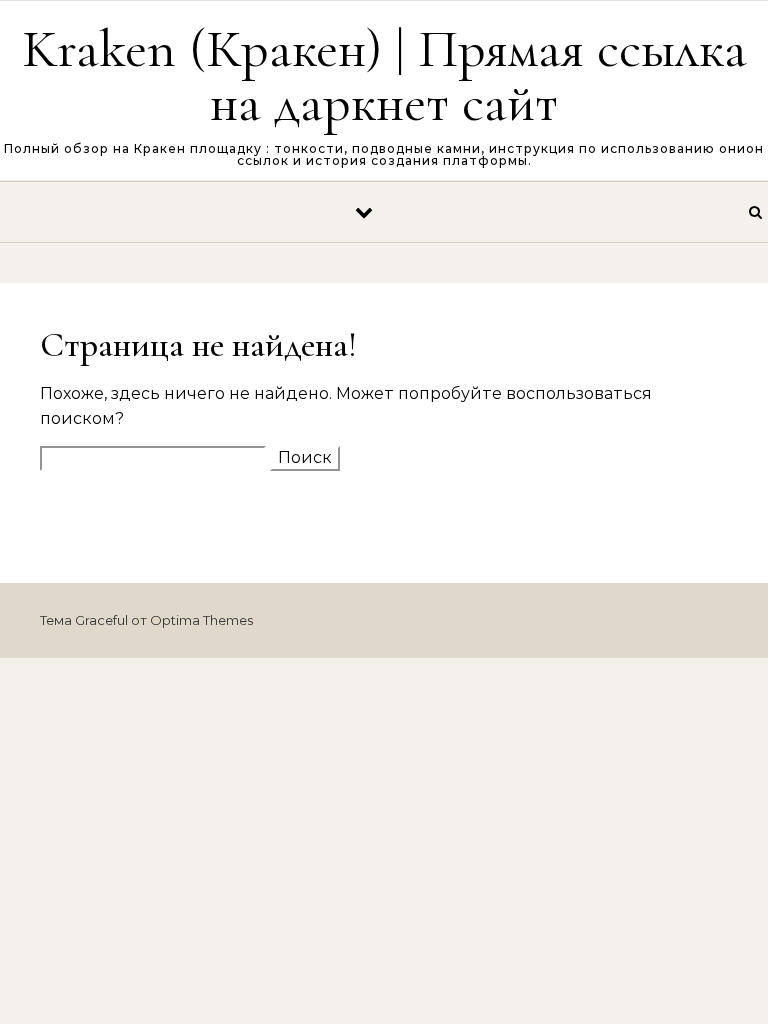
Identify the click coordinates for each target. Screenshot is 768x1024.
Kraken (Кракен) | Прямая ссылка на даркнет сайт (384, 75)
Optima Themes (201, 620)
